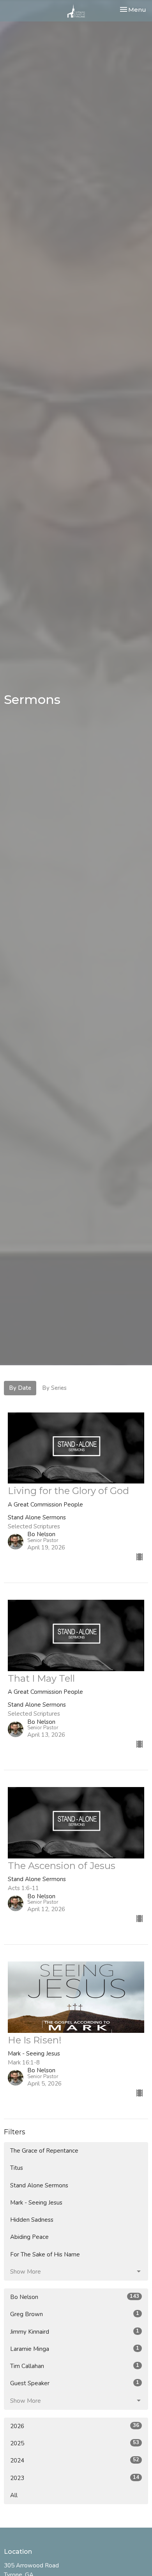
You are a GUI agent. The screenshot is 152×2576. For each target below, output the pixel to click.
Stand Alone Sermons (39, 2185)
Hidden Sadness (32, 2220)
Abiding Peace (29, 2237)
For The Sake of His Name (45, 2254)
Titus (17, 2168)
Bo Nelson (75, 2297)
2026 (75, 2426)
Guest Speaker (75, 2383)
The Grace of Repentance (44, 2151)
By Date (20, 1388)
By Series (54, 1388)
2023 (75, 2478)
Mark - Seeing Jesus (36, 2203)
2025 (75, 2443)
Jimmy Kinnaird (75, 2332)
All (14, 2495)
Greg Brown (75, 2314)
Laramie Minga (75, 2349)
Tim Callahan (75, 2366)
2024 (75, 2460)
